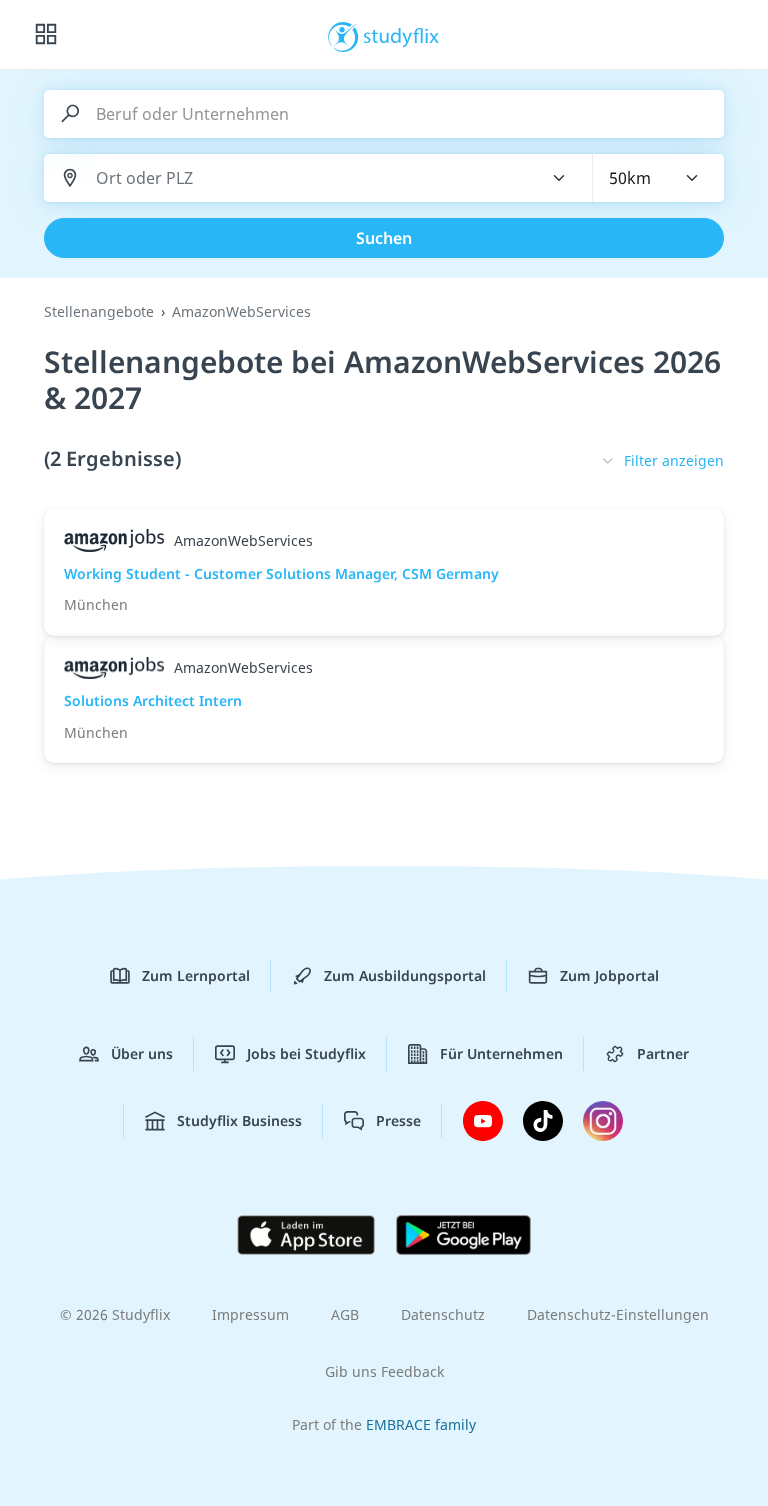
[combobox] (307, 178)
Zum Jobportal (609, 975)
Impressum (250, 1314)
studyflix (401, 35)
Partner (663, 1053)
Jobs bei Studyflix (306, 1053)
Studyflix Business (239, 1120)
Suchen (384, 238)
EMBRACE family (421, 1424)
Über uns (142, 1053)
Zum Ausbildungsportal (405, 975)
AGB (345, 1314)
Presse (398, 1120)
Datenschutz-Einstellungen (618, 1314)
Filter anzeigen (674, 460)
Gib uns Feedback (384, 1371)
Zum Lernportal (196, 975)
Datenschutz (443, 1314)
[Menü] (46, 35)
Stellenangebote (99, 311)
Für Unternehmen (501, 1053)
